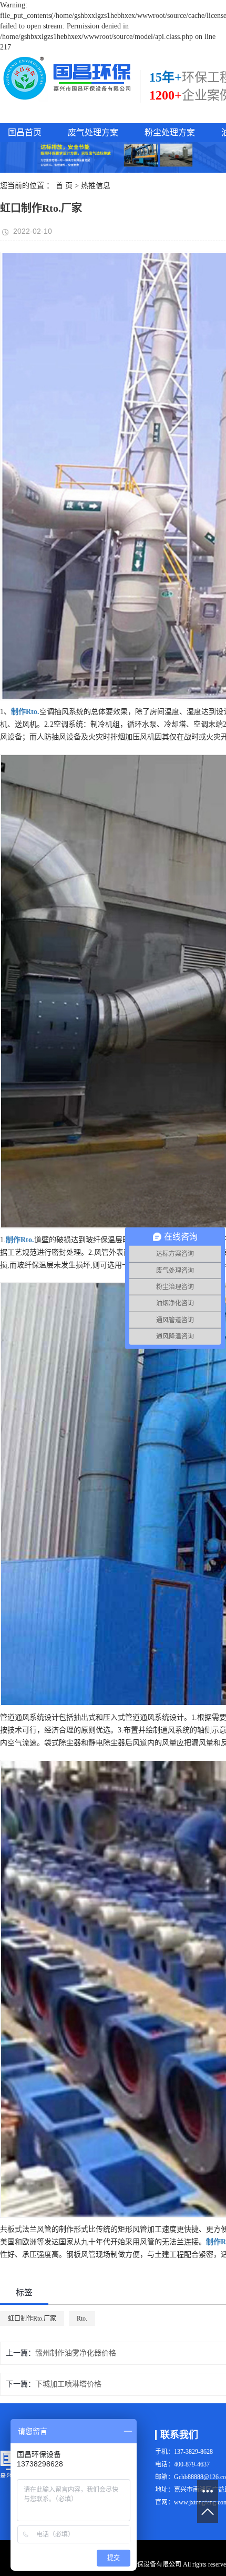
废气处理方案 (93, 132)
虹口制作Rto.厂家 (32, 2319)
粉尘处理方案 (170, 132)
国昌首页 (25, 132)
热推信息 (96, 186)
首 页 (64, 186)
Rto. (82, 2319)
